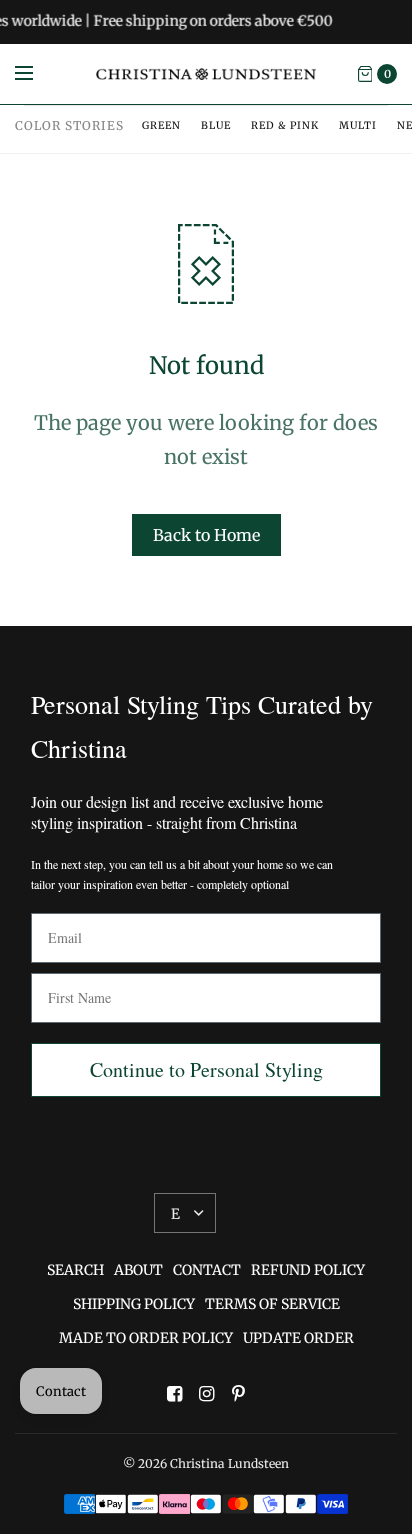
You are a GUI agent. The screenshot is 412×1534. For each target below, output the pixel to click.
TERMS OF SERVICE (272, 1304)
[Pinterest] (238, 1394)
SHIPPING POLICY (134, 1304)
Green (161, 125)
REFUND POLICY (308, 1270)
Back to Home (206, 535)
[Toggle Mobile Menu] (37, 74)
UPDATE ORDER (298, 1338)
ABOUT (138, 1270)
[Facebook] (174, 1394)
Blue (216, 125)
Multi (358, 125)
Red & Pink (285, 125)
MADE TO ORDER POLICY (146, 1338)
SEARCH (75, 1270)
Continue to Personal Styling (206, 1069)
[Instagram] (206, 1394)
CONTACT (207, 1270)
